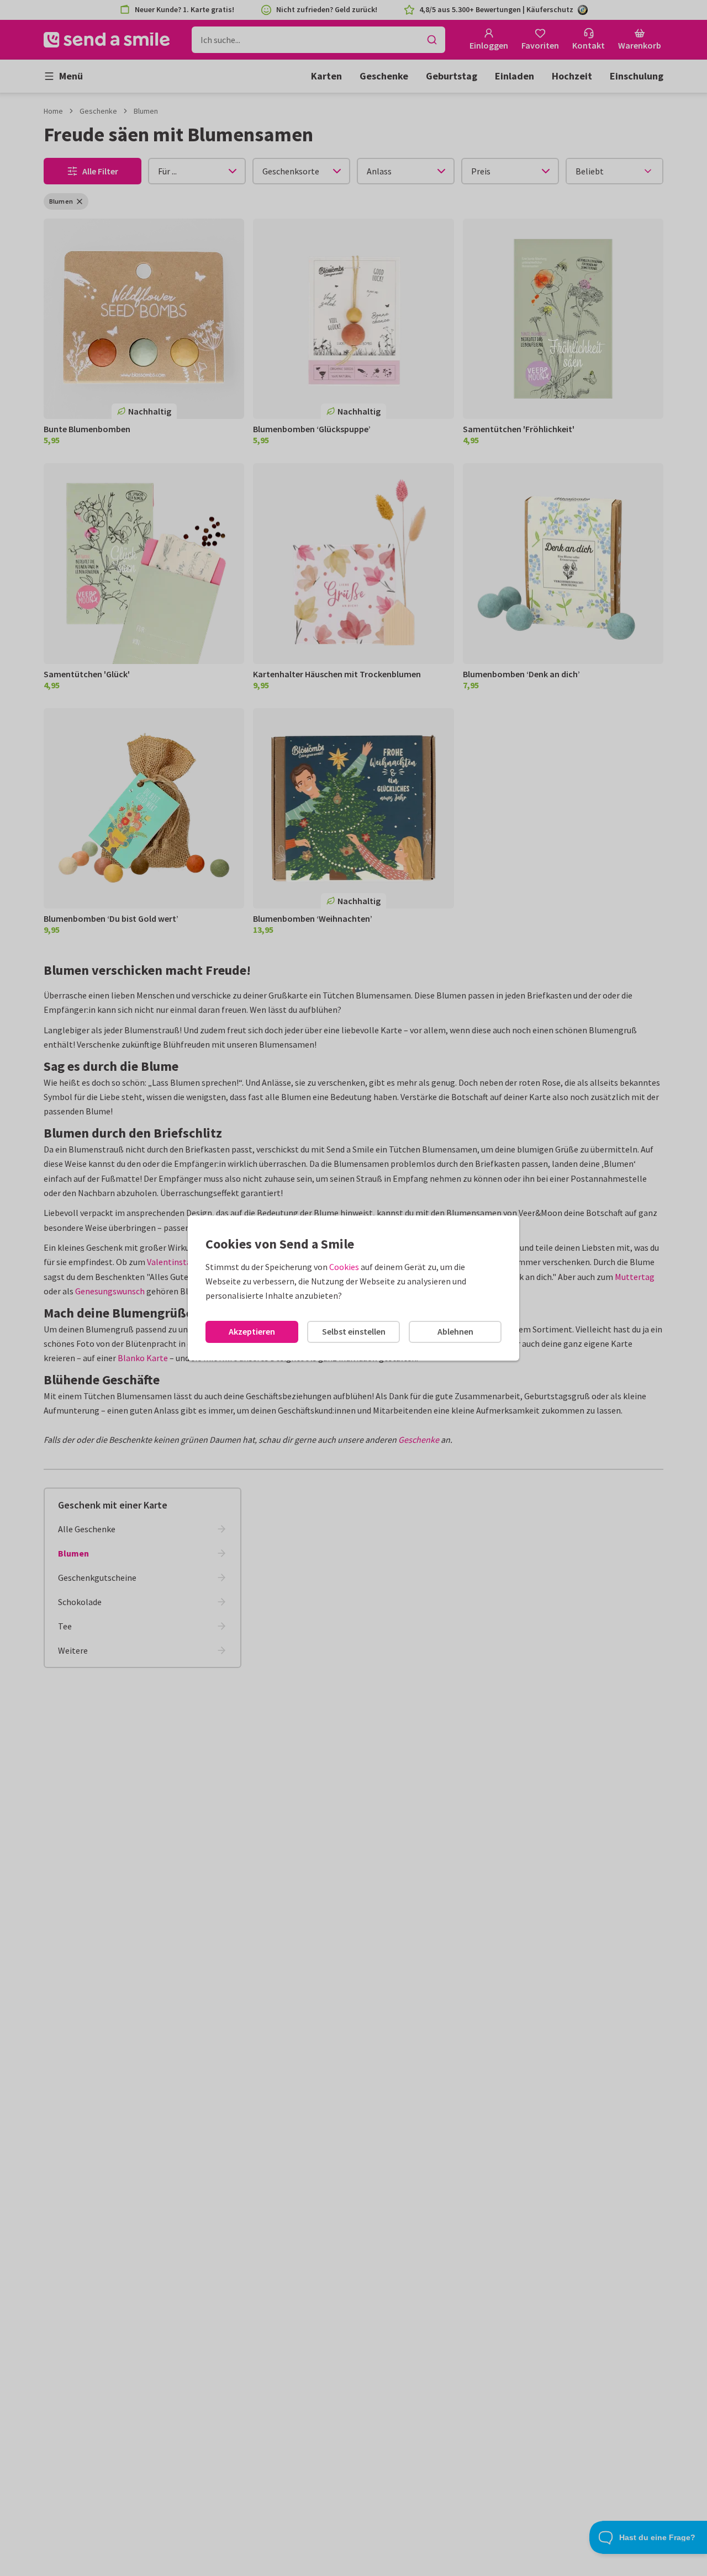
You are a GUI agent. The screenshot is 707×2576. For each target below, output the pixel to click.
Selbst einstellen (354, 1331)
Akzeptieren (252, 1331)
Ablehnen (455, 1331)
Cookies (344, 1267)
